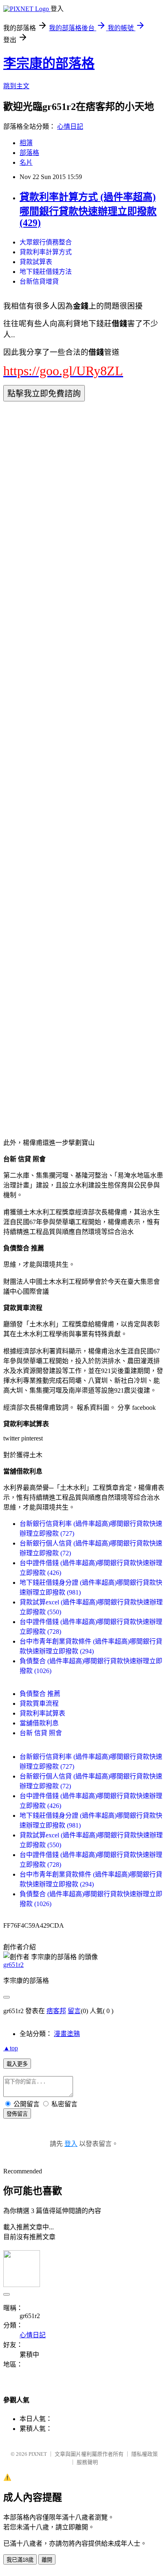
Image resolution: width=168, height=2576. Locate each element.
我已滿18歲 (20, 2560)
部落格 (29, 153)
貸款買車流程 (39, 1704)
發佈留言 (17, 2114)
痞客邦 (56, 2011)
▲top (11, 2048)
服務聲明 (87, 2462)
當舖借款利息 (39, 1723)
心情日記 (70, 127)
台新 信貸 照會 (41, 1733)
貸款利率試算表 (42, 1713)
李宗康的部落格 (49, 63)
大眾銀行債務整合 (46, 242)
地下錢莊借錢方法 (46, 272)
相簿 (26, 143)
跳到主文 (16, 86)
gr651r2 (13, 1965)
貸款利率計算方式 (46, 252)
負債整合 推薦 (40, 1694)
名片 (26, 162)
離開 (47, 2560)
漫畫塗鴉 (67, 2034)
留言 (74, 2011)
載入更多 (17, 2064)
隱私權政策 (145, 2454)
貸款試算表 (36, 262)
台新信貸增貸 (39, 281)
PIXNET (38, 2454)
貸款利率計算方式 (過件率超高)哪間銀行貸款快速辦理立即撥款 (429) (88, 210)
